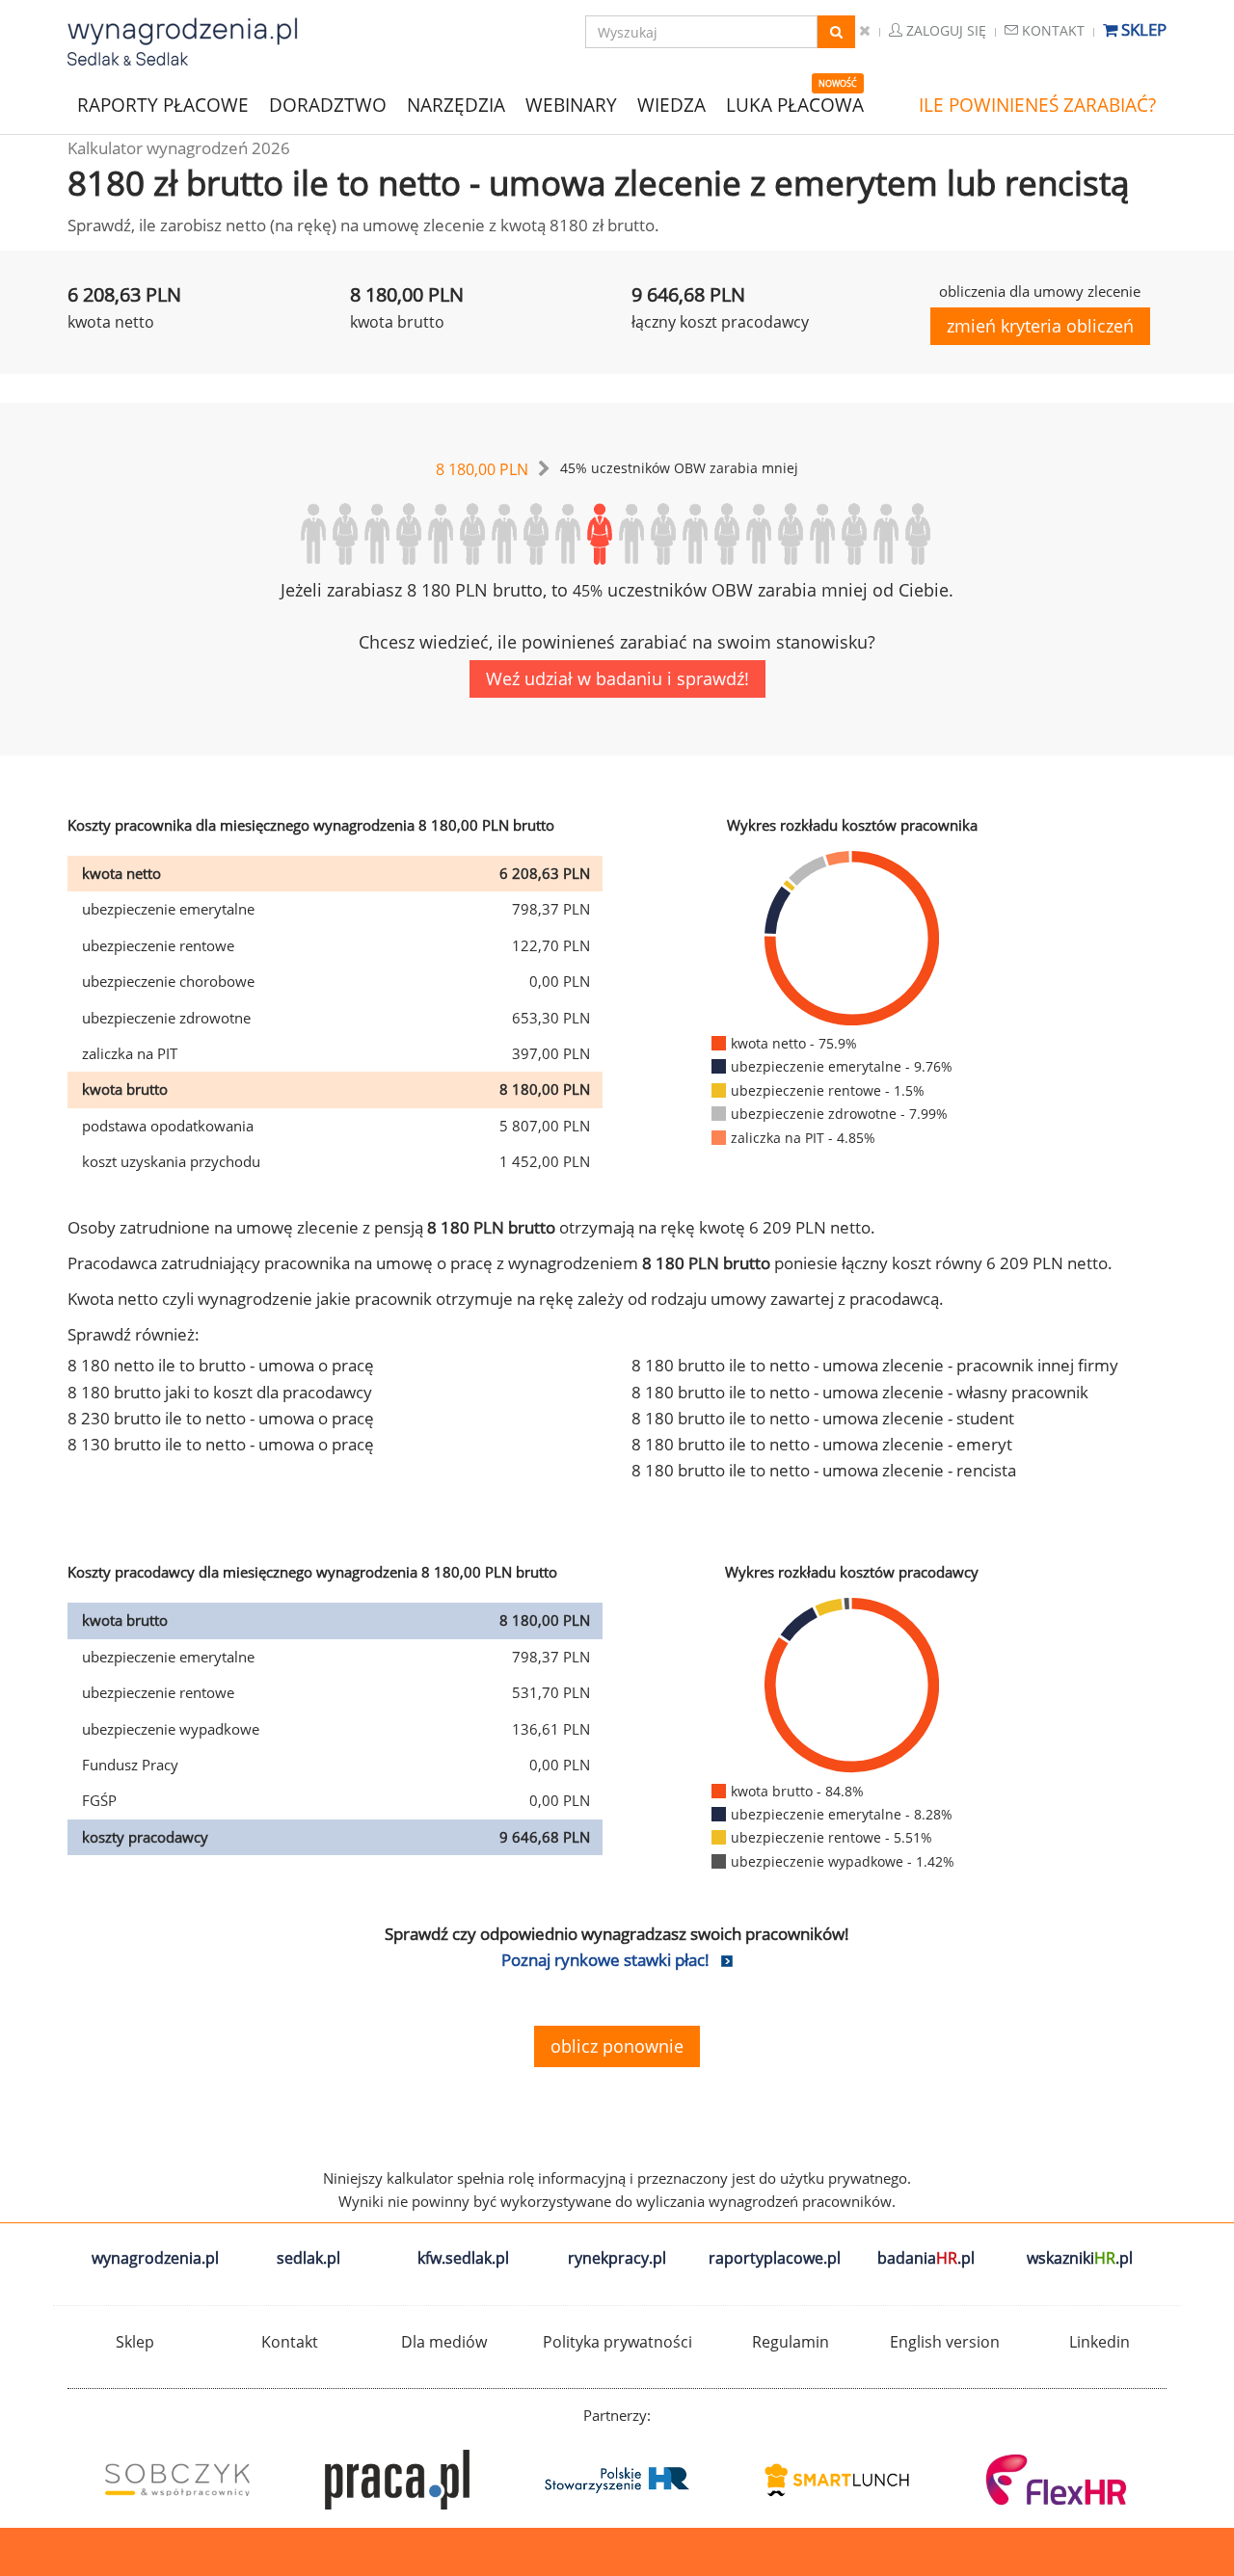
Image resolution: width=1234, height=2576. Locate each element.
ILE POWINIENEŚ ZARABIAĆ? (1037, 105)
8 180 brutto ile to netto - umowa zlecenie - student (823, 1418)
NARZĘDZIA (456, 104)
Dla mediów (444, 2342)
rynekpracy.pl (617, 2258)
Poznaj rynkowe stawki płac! (605, 1960)
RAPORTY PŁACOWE (163, 104)
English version (945, 2342)
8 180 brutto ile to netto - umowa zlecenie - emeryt (822, 1444)
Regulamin (791, 2342)
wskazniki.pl (1080, 2258)
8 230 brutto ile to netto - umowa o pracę (221, 1418)
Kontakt (1051, 30)
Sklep (1142, 29)
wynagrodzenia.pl (155, 2258)
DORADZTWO (328, 105)
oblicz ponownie (617, 2046)
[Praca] (397, 2480)
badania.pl (926, 2258)
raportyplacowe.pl (775, 2258)
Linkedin (1100, 2342)
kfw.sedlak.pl (463, 2258)
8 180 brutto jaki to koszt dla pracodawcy (220, 1392)
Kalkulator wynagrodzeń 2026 (179, 148)
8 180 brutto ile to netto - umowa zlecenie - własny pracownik (860, 1392)
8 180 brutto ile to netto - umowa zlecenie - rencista (824, 1470)
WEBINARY (571, 104)
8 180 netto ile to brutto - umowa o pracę (221, 1365)
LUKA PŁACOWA (795, 105)
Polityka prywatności (617, 2342)
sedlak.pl (308, 2258)
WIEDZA (671, 105)
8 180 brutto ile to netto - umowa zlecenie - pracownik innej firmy (875, 1365)
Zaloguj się (944, 30)
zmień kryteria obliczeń (1040, 326)
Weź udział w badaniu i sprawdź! (617, 678)
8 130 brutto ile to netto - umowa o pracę (221, 1444)
